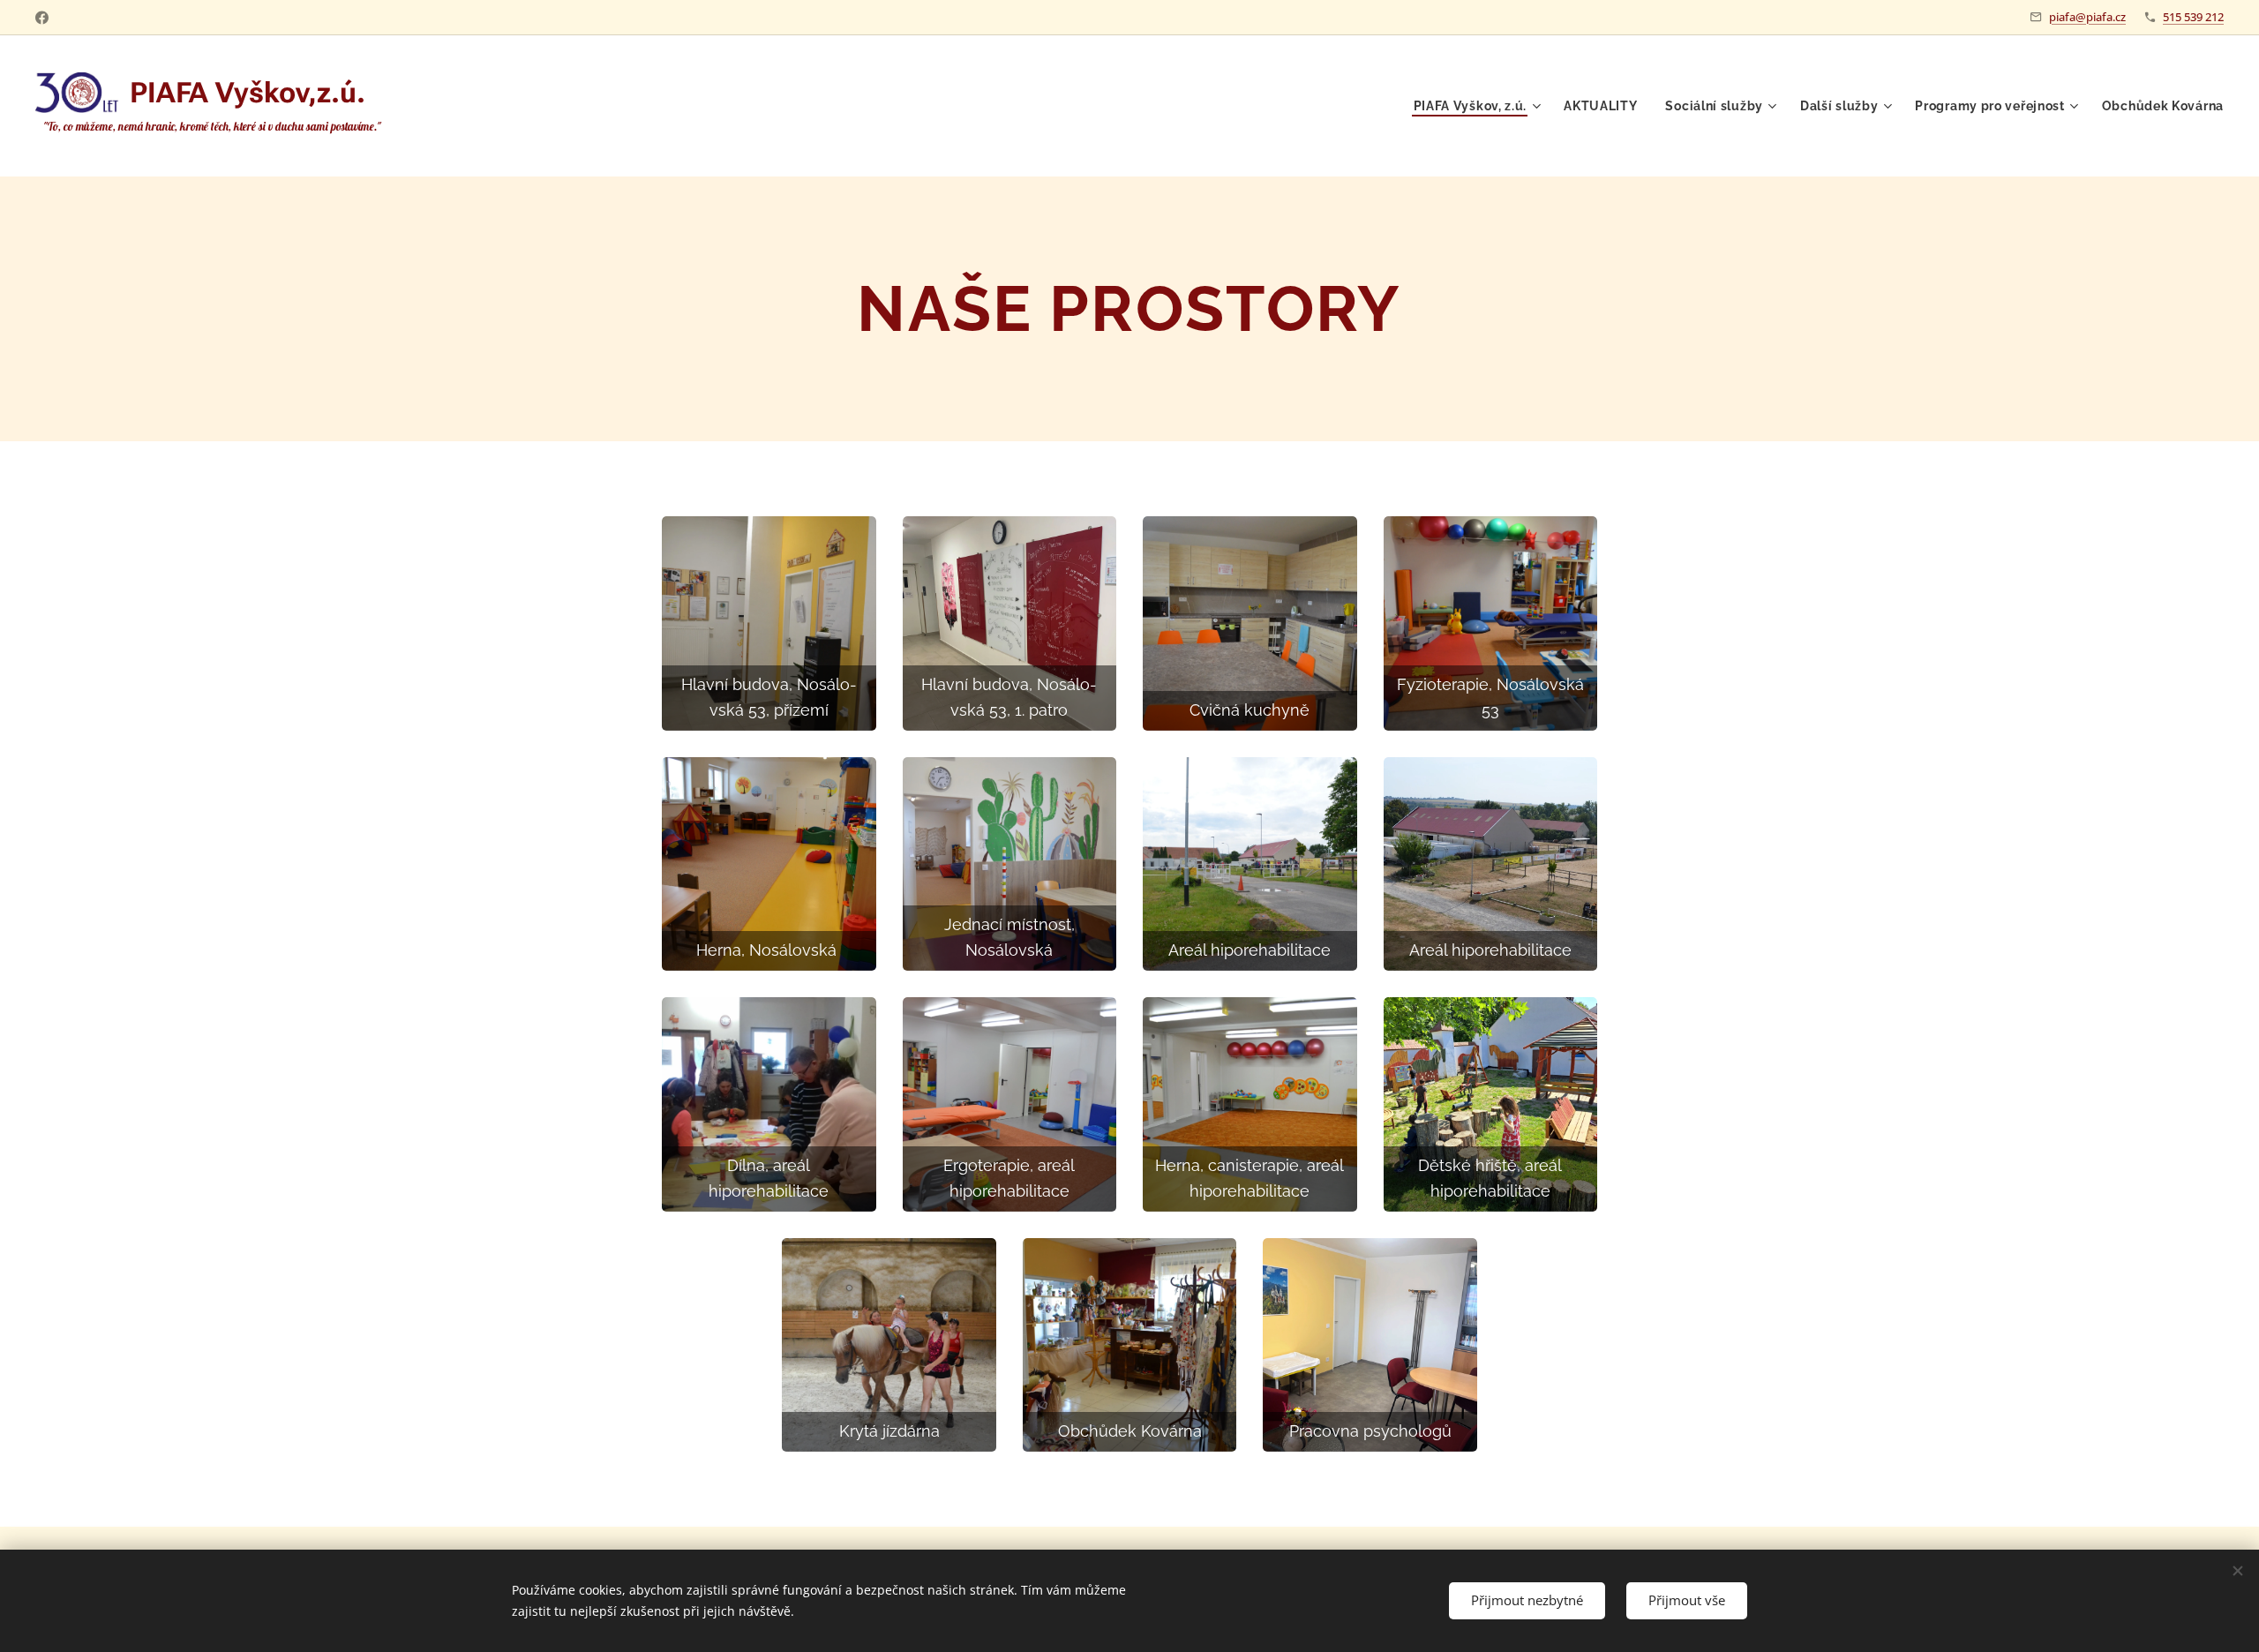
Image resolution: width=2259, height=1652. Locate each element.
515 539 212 (2193, 17)
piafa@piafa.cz (2087, 17)
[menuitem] (1480, 106)
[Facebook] (42, 18)
